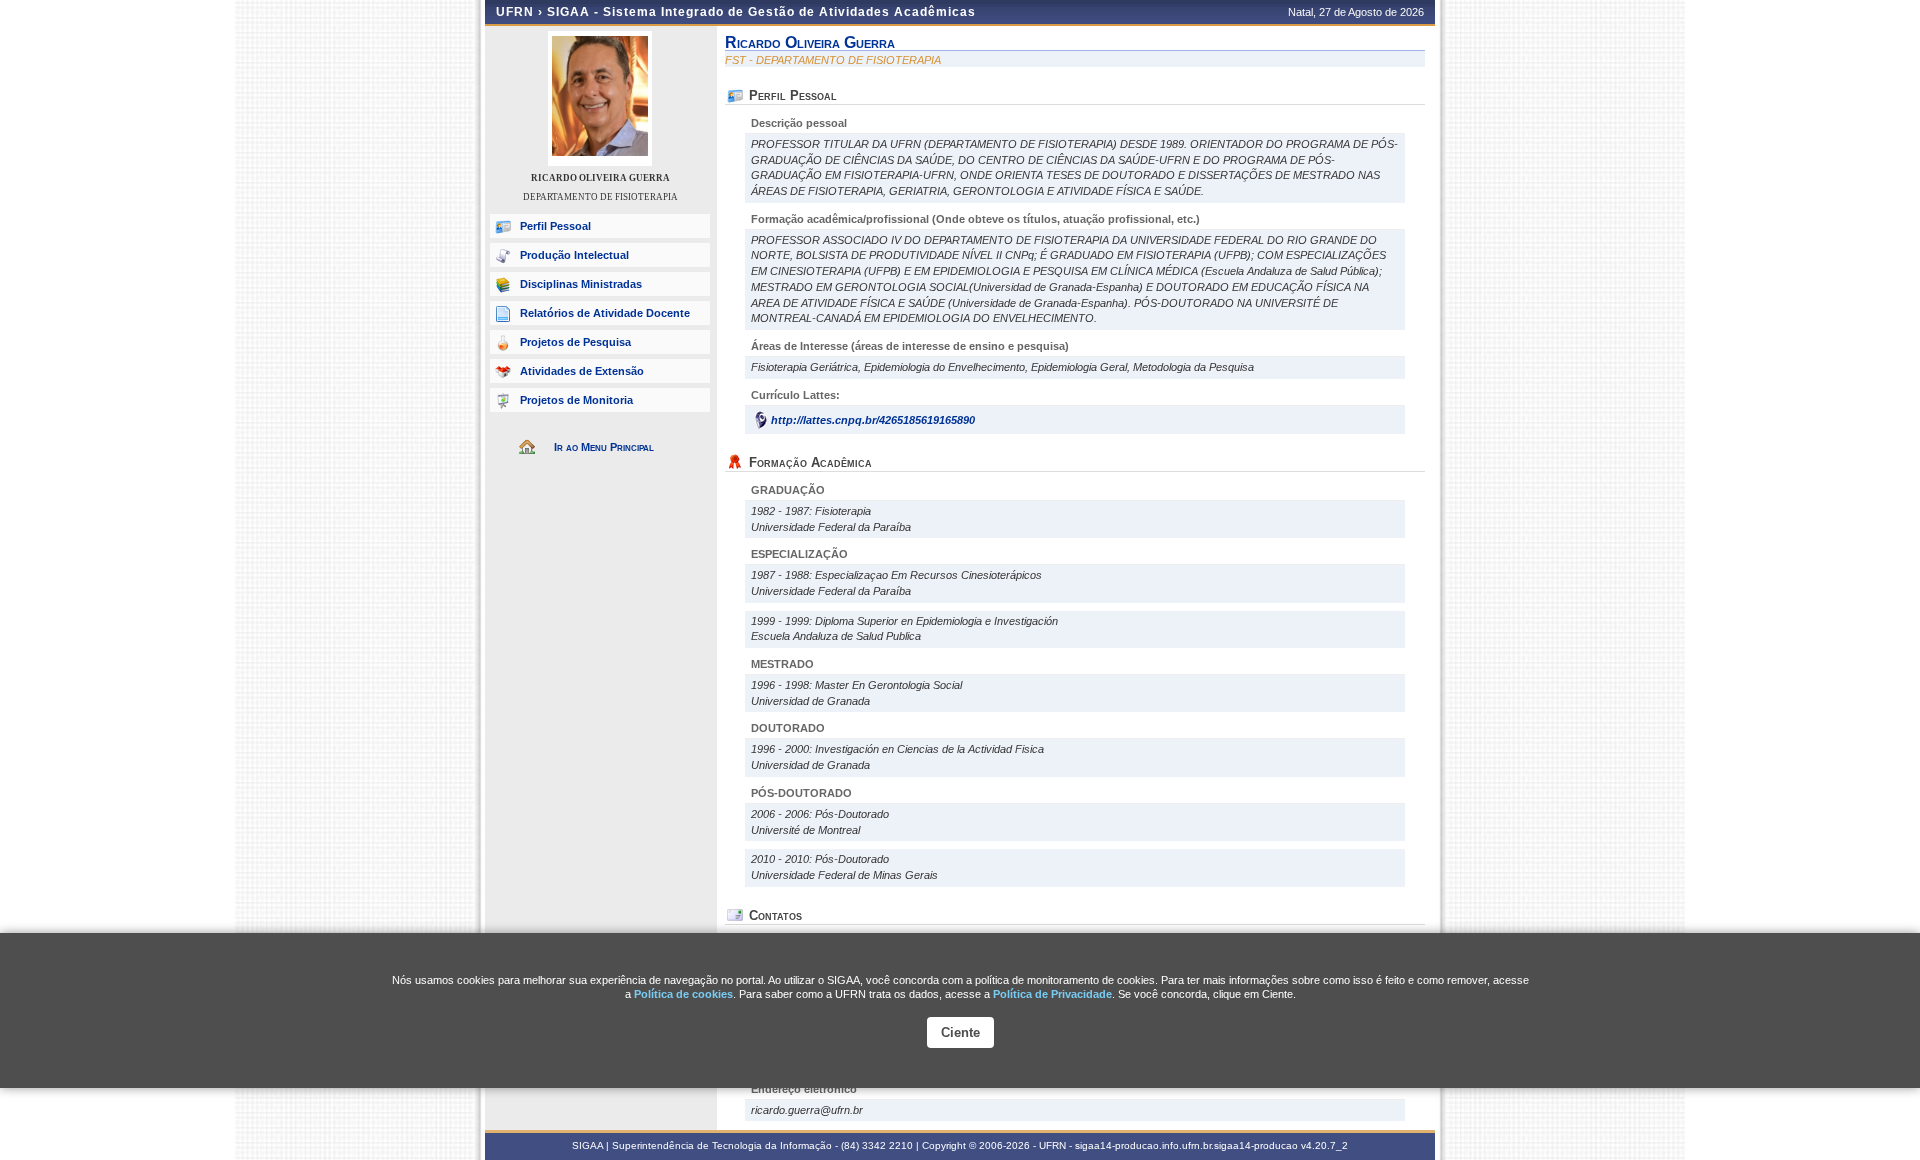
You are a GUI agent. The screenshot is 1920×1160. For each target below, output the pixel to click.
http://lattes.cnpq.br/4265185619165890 (873, 420)
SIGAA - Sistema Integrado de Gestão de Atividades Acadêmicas (761, 12)
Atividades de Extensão (582, 371)
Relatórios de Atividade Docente (605, 313)
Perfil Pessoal (555, 226)
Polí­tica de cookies (683, 994)
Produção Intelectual (574, 255)
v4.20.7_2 (1324, 1145)
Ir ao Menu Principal (604, 447)
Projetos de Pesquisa (575, 342)
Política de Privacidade (1052, 994)
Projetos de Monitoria (576, 400)
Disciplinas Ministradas (581, 284)
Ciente (960, 1032)
